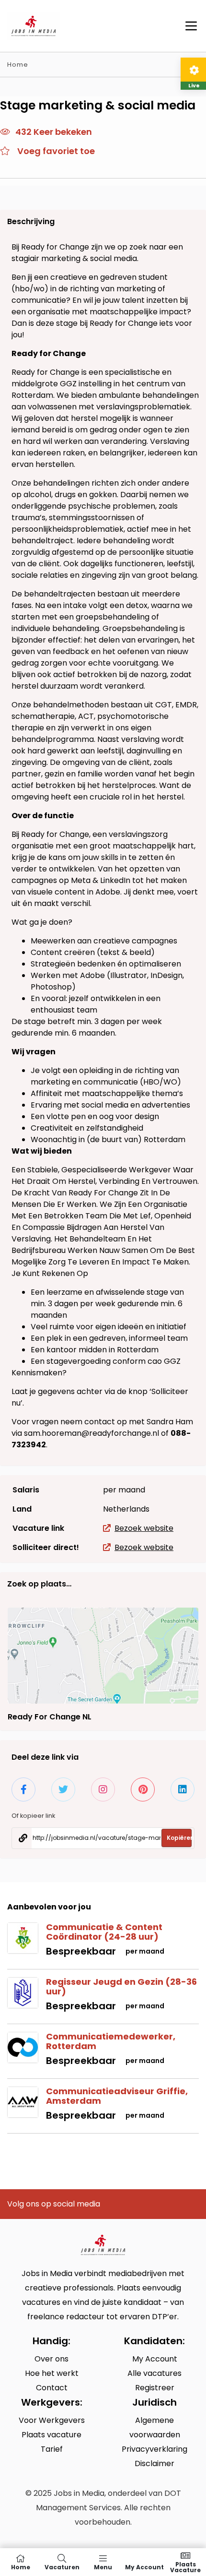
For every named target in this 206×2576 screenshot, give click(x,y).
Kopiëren (179, 1838)
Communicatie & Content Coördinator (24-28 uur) (104, 1932)
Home (18, 65)
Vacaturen (62, 2567)
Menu (103, 2567)
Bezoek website (144, 1528)
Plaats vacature (185, 2567)
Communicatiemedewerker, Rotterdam (111, 2041)
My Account (144, 2567)
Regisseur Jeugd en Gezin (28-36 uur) (121, 1986)
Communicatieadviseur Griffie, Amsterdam (117, 2096)
